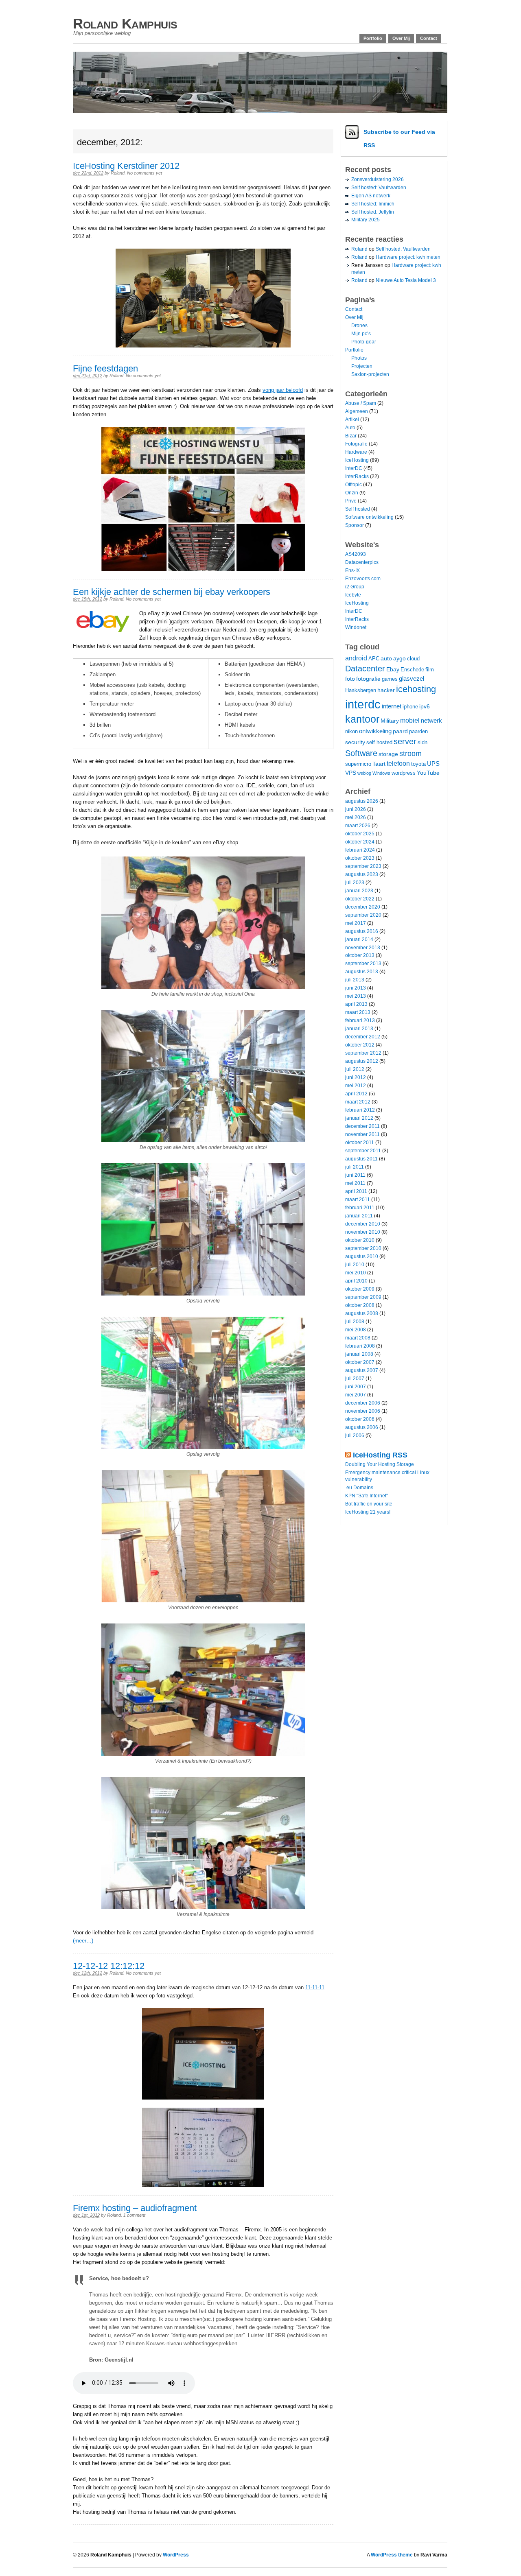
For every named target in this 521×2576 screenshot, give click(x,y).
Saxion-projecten (370, 374)
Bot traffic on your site (369, 1504)
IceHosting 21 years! (368, 1512)
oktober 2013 (360, 955)
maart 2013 (358, 1012)
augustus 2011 (361, 1159)
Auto (350, 428)
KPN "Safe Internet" (367, 1496)
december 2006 (363, 1403)
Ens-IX (352, 570)
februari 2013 (360, 1020)
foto (350, 679)
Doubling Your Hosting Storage (380, 1464)
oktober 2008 (360, 1305)
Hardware (356, 452)
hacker (386, 690)
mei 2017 (356, 923)
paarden (418, 732)
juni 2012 (356, 1077)
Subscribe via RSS (399, 139)
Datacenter (365, 669)
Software (361, 753)
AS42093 (356, 554)
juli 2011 (355, 1167)
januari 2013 (359, 1029)
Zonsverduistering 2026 (378, 179)
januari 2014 (359, 940)
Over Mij (401, 38)
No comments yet (144, 173)
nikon (351, 732)
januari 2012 (359, 1118)
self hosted (379, 743)
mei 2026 (356, 817)
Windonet (356, 627)
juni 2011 (355, 1175)
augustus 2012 (362, 1061)
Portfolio (373, 38)
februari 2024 (360, 850)
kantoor (362, 719)
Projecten (362, 366)
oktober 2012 (360, 1045)
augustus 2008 (362, 1313)
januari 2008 (359, 1354)
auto (386, 658)
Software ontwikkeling (369, 517)
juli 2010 (355, 1265)
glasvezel (412, 678)
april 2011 (356, 1191)
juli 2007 (355, 1379)
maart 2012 (358, 1102)
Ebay (393, 669)
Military (390, 721)
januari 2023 (359, 891)
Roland (118, 173)
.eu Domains (359, 1488)
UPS (433, 764)
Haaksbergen (361, 690)
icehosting (416, 689)
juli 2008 (355, 1322)
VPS (351, 773)
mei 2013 (356, 996)
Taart (379, 764)
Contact (429, 38)
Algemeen (357, 411)
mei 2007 (356, 1395)
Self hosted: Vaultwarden (379, 188)
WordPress (176, 2555)
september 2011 (363, 1151)
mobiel (410, 720)
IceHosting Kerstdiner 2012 (126, 166)
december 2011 (362, 1126)
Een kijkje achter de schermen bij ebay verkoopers (172, 592)
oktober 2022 (360, 899)
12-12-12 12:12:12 (109, 1966)
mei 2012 (356, 1086)
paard (400, 731)
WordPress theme (392, 2555)
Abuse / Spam (361, 403)
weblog (364, 773)
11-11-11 (315, 1987)
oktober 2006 (360, 1419)
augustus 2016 (362, 931)
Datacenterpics (362, 562)
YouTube (428, 773)
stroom (410, 753)
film (430, 670)
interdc (363, 704)
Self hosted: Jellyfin (373, 212)
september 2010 (363, 1248)
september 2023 (363, 866)
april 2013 (356, 1004)
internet (392, 706)
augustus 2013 (362, 972)
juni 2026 (356, 809)
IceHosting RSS (380, 1455)
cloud (413, 659)
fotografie (368, 679)
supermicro (358, 764)
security (355, 742)
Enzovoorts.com (363, 579)
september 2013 (363, 964)
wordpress (404, 773)
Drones (359, 326)
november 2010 (363, 1232)
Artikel (352, 420)
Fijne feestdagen (105, 368)
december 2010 (363, 1224)
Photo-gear (364, 342)
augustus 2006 (362, 1427)
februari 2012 (360, 1110)
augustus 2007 (362, 1370)
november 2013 (363, 948)
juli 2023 (355, 883)
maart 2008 (358, 1338)
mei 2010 (356, 1273)
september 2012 (363, 1053)
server (405, 741)
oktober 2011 (360, 1143)
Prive (351, 501)
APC (374, 659)
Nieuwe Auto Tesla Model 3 (406, 280)
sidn (422, 743)
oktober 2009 (360, 1289)
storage (388, 754)
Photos (359, 358)
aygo (400, 658)
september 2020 (363, 915)
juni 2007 (356, 1387)
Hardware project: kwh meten (408, 257)
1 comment (134, 2215)
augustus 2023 (362, 874)
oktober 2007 (360, 1362)
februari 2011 (360, 1208)
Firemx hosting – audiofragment (135, 2208)
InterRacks (357, 476)
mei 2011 (355, 1183)
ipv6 (425, 706)
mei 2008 (356, 1330)
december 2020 (363, 907)
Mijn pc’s (361, 334)
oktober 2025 (360, 834)
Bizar (351, 436)
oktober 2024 (360, 842)
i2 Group (355, 587)
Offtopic (354, 485)
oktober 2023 (360, 858)
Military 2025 (366, 220)
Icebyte (353, 595)
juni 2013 (356, 988)
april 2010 (356, 1281)
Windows (381, 773)
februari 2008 (360, 1346)
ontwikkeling (375, 731)
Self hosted (358, 509)
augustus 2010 (362, 1256)
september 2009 (363, 1297)
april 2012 (356, 1094)
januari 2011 (359, 1216)
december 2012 (363, 1037)
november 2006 (363, 1411)
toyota (418, 764)
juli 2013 (355, 980)
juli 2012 (355, 1069)
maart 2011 (358, 1200)
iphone (410, 707)
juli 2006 (355, 1435)
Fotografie (356, 444)
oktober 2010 (360, 1240)
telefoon (398, 763)
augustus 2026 (362, 801)
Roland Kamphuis (125, 23)
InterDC (354, 468)
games (390, 679)
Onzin (352, 493)
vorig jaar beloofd (283, 390)
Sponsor (355, 525)
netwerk (431, 720)
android (356, 658)
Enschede (412, 670)
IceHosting (357, 460)
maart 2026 (358, 826)
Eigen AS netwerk (371, 196)
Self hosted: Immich (373, 204)
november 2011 (362, 1134)
